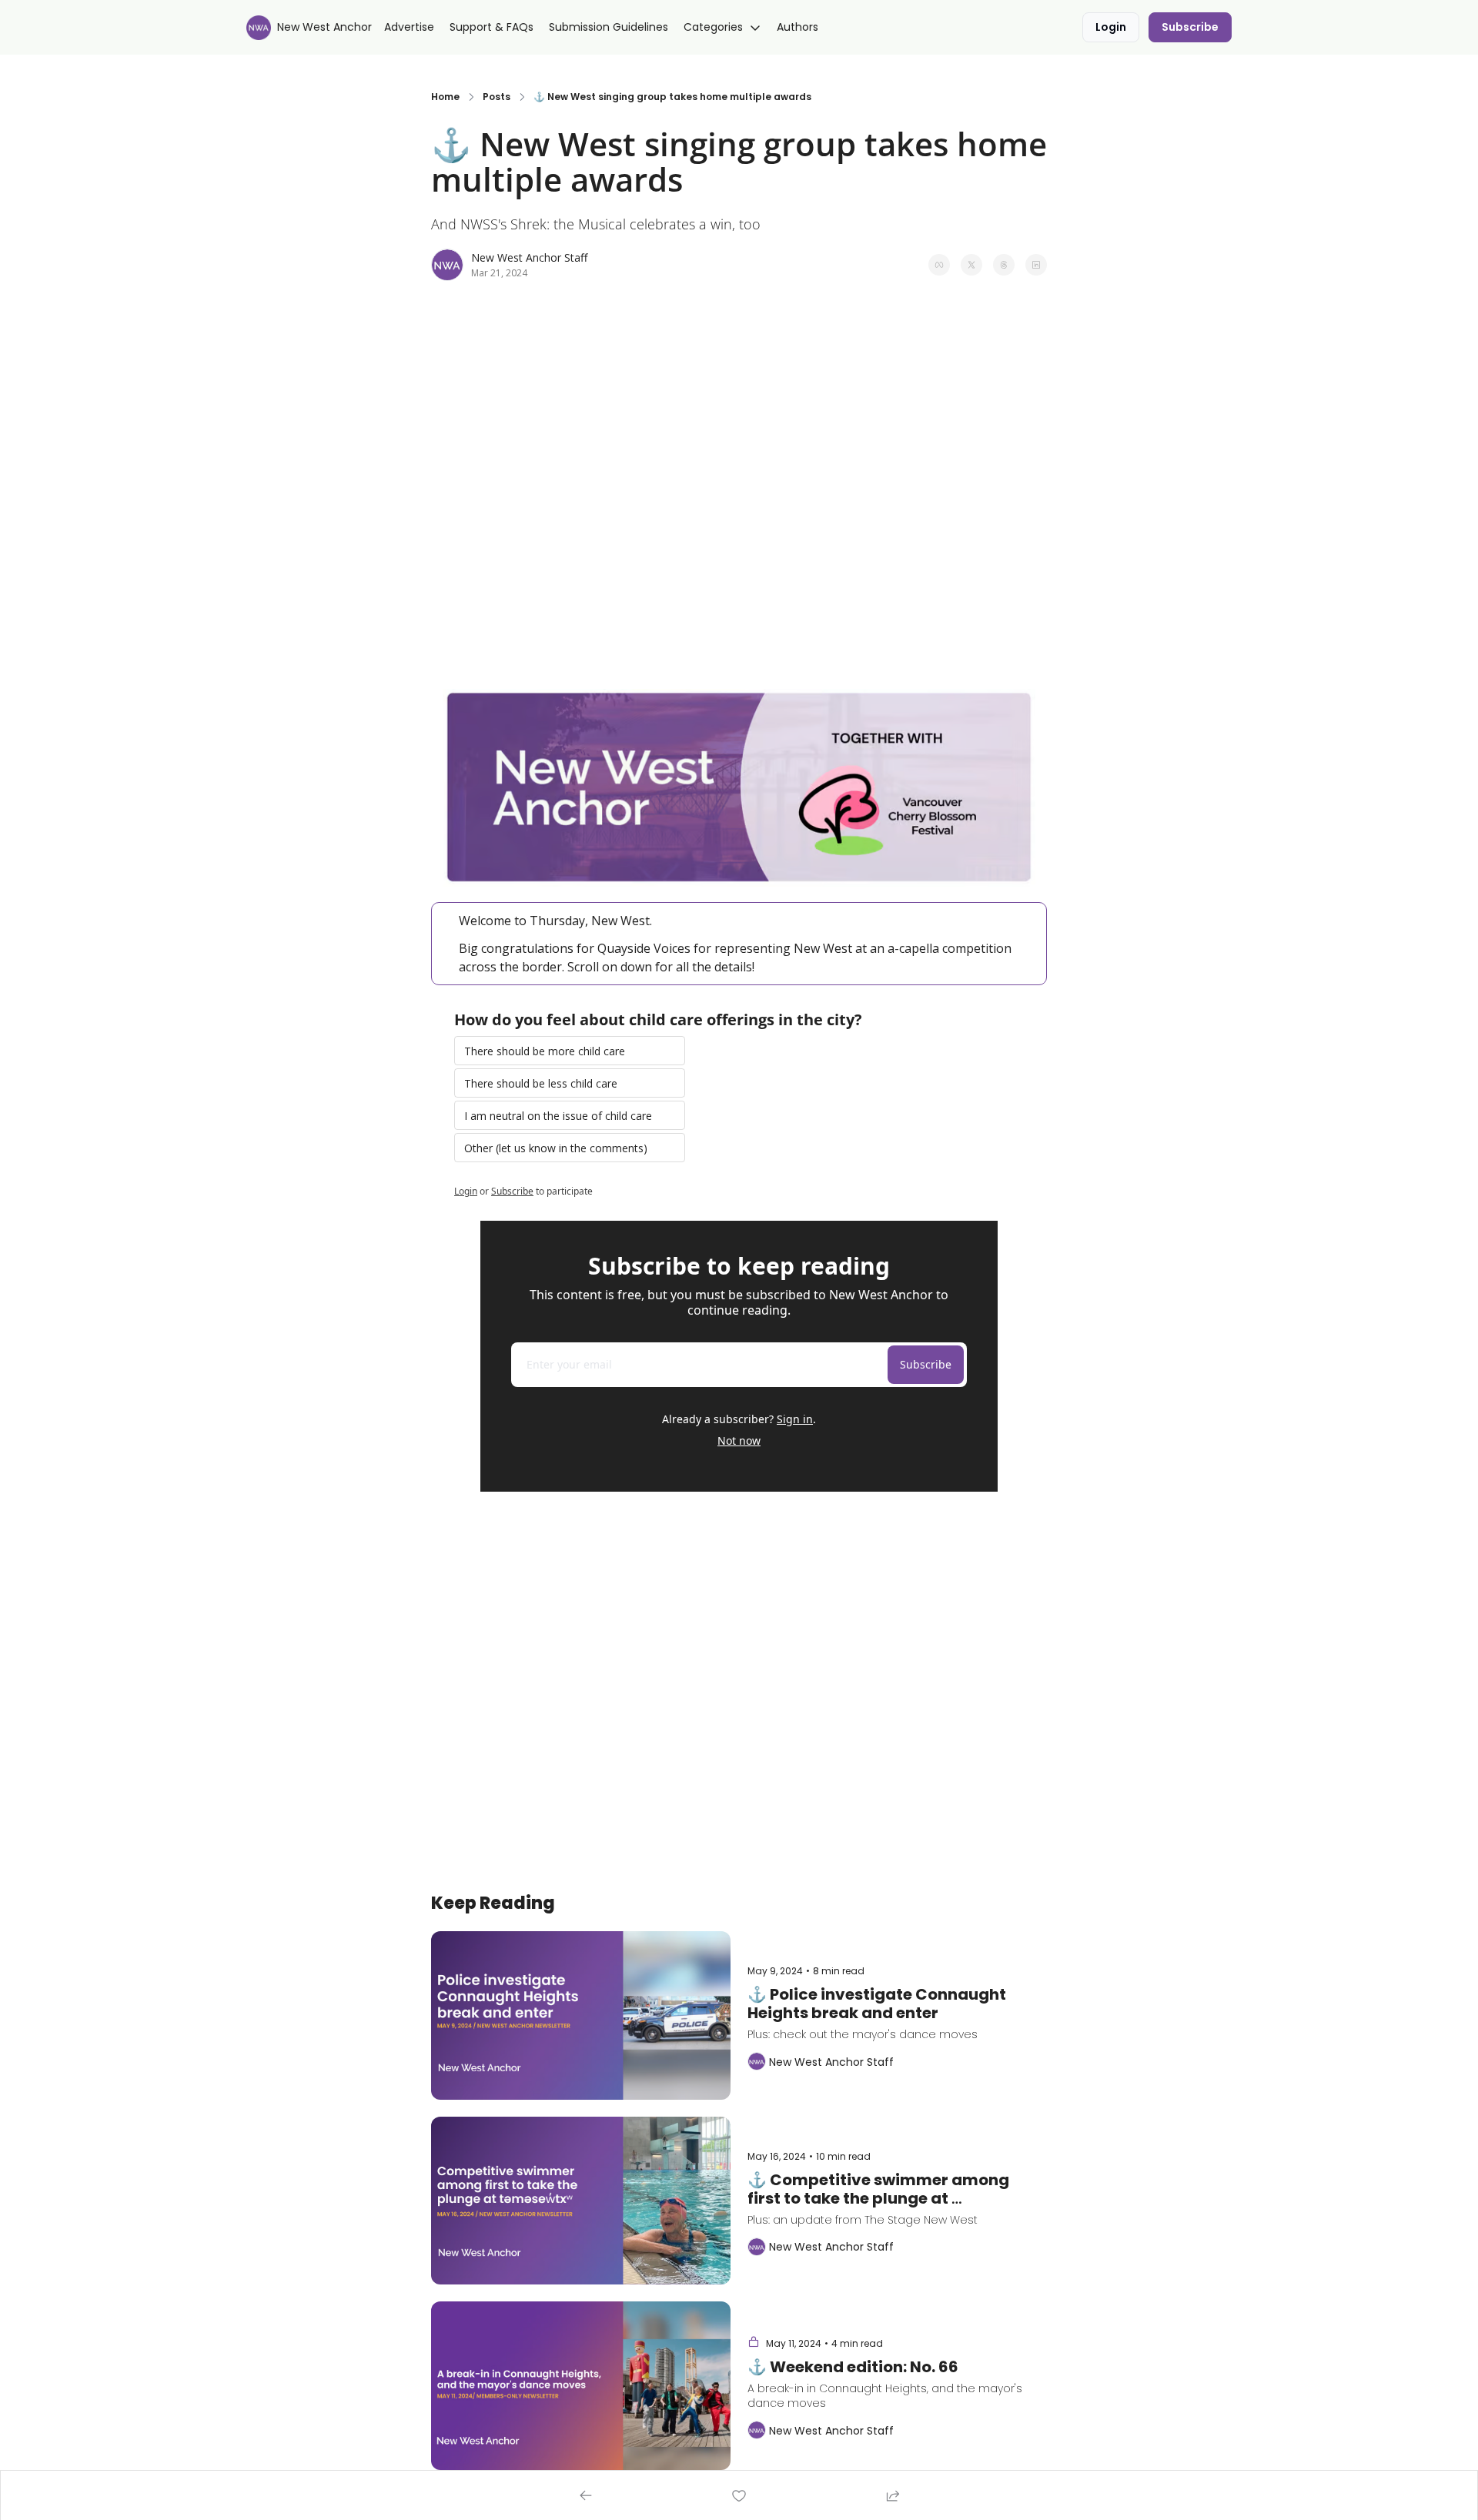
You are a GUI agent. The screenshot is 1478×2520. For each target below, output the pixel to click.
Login (466, 1191)
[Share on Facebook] (939, 265)
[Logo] (259, 28)
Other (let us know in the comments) (556, 1148)
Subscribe (512, 1191)
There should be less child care (541, 1083)
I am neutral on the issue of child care (558, 1116)
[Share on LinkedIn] (1036, 265)
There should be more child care (545, 1051)
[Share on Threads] (1004, 265)
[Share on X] (971, 265)
